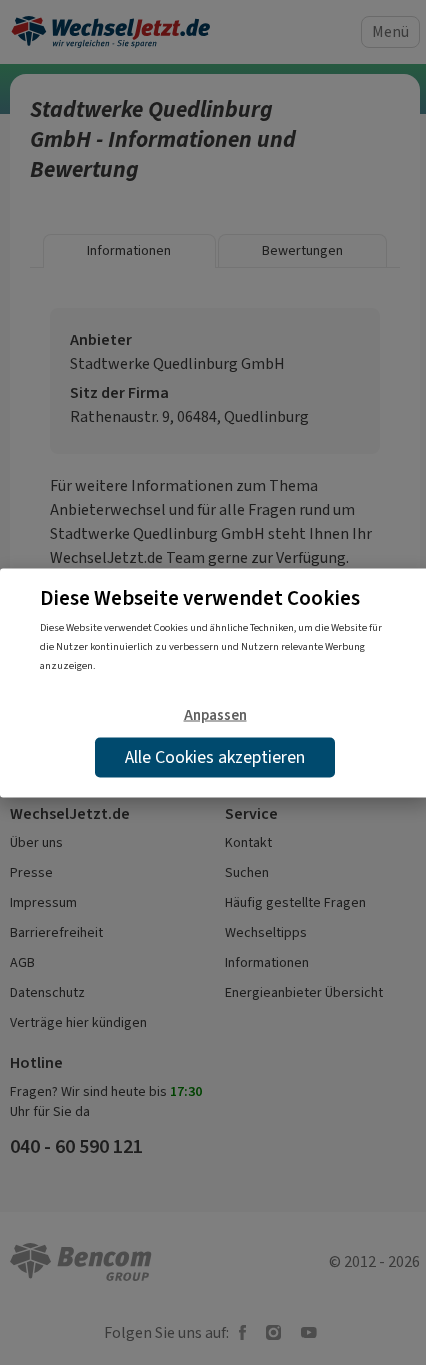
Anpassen (215, 715)
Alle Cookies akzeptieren (215, 756)
